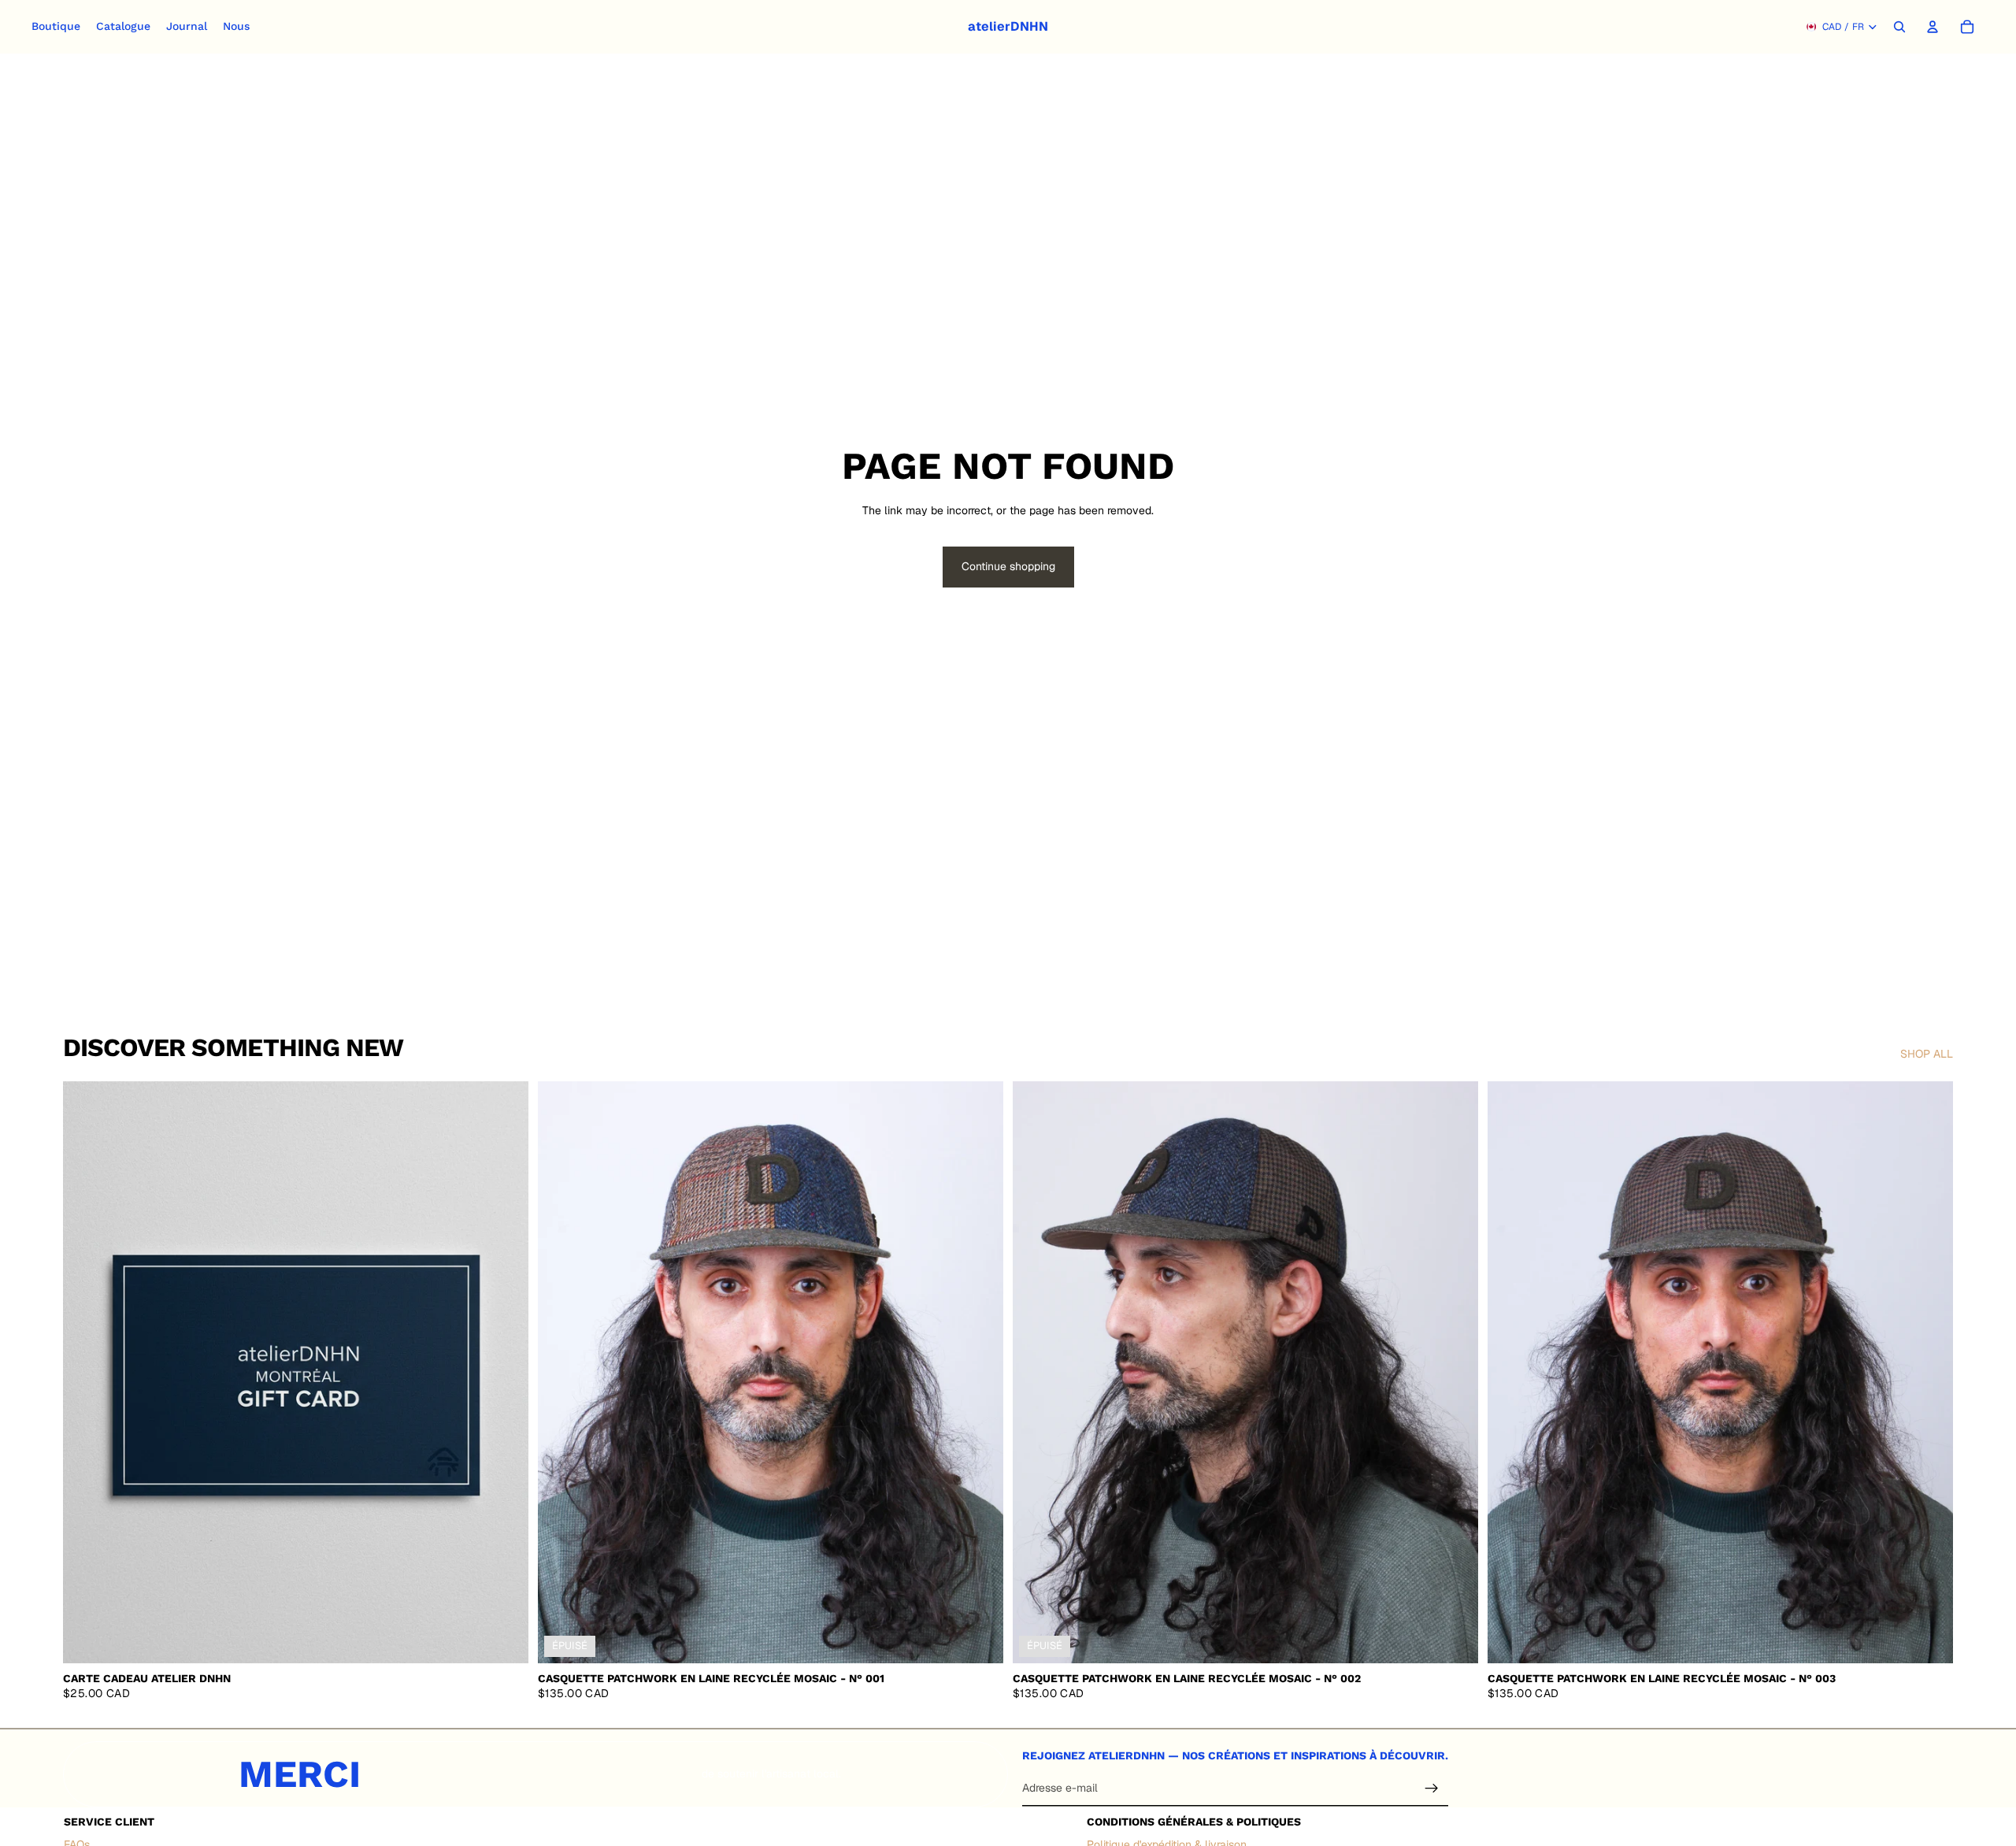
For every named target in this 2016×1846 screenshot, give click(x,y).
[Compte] (1933, 27)
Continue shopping (1008, 566)
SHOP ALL (1927, 1054)
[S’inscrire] (1432, 1789)
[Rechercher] (1899, 27)
